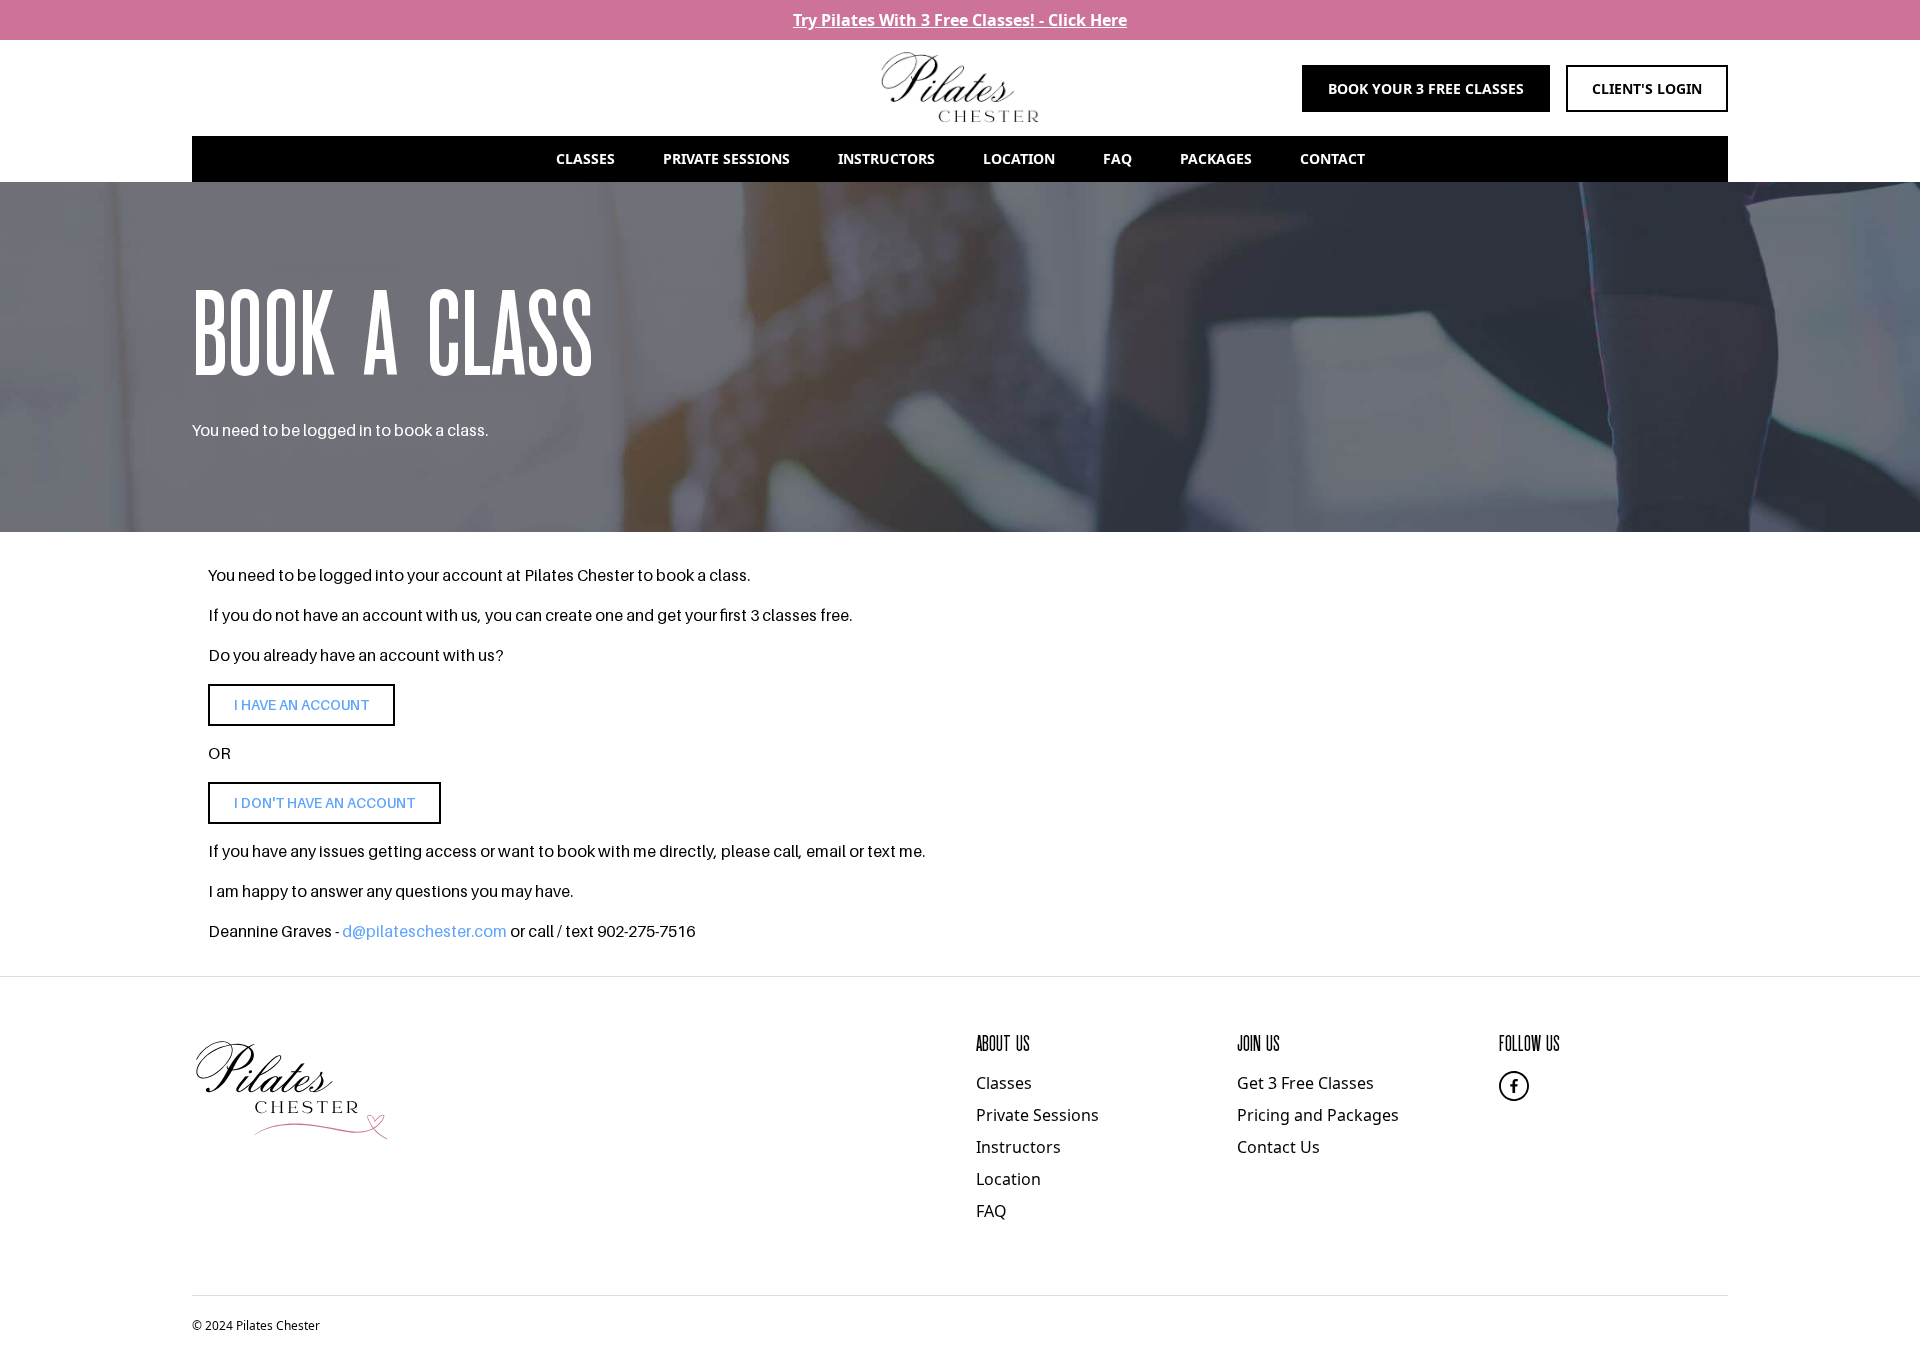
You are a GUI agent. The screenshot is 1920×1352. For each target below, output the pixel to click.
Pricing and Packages (1318, 1115)
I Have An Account (301, 705)
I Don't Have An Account (324, 803)
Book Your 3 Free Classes (1426, 88)
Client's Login (1647, 88)
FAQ (1117, 158)
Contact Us (1278, 1147)
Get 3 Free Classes (1305, 1083)
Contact (1332, 158)
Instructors (886, 158)
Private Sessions (726, 158)
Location (1019, 158)
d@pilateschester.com (424, 931)
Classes (585, 158)
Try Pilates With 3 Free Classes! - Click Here (960, 20)
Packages (1216, 158)
